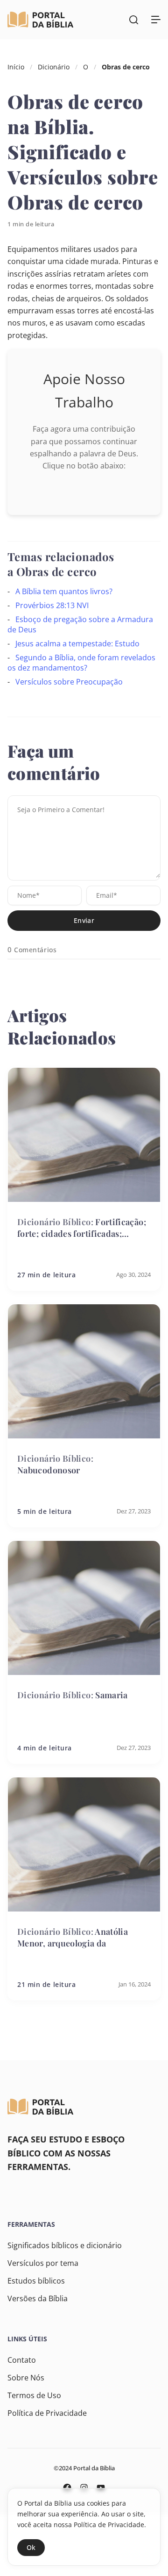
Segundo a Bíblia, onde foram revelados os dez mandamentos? (81, 663)
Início (16, 67)
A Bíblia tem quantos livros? (64, 591)
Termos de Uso (34, 2395)
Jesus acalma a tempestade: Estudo (77, 644)
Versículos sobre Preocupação (69, 682)
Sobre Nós (26, 2378)
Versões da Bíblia (38, 2298)
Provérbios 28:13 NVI (52, 605)
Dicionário (54, 67)
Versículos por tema (43, 2263)
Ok (31, 2547)
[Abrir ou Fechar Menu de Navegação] (156, 20)
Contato (22, 2360)
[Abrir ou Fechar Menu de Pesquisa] (133, 20)
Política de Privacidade (47, 2413)
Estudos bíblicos (36, 2281)
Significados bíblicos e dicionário (65, 2245)
